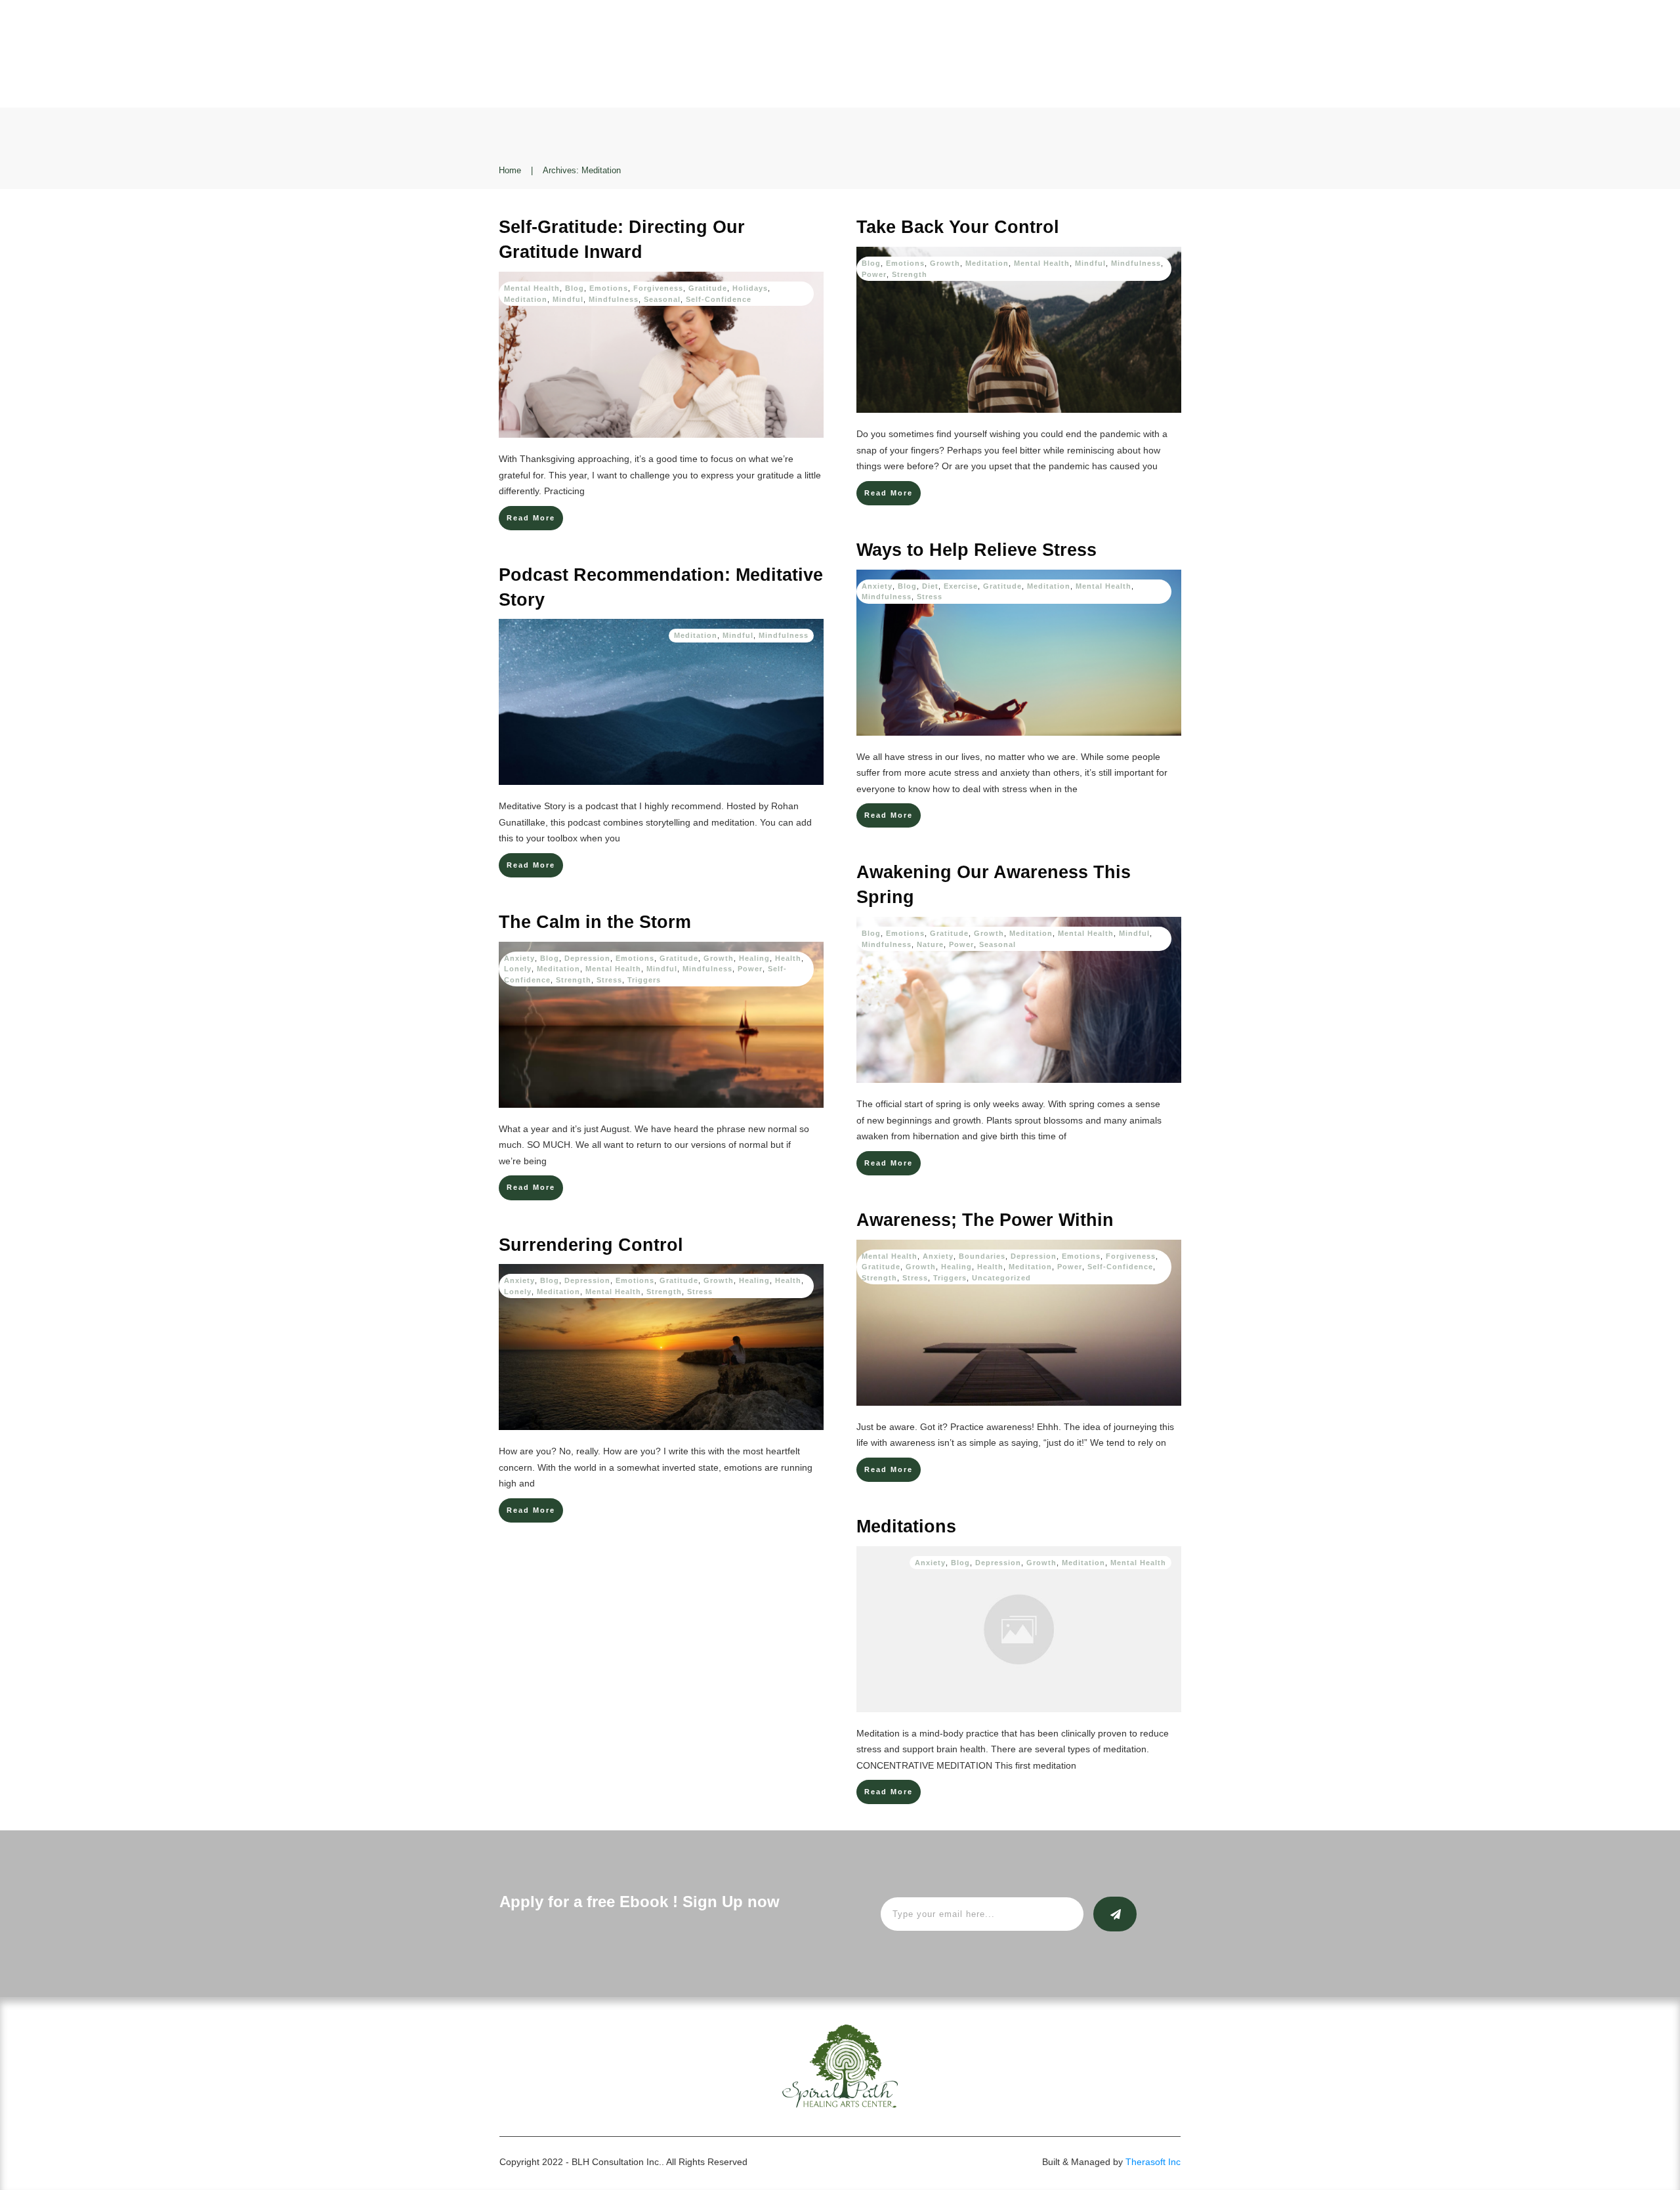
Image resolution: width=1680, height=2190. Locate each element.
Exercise (961, 586)
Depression (587, 958)
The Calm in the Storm (595, 922)
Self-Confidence (719, 299)
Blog (575, 288)
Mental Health (532, 288)
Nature (930, 944)
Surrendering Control (591, 1245)
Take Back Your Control (958, 227)
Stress (930, 597)
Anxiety (877, 586)
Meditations (906, 1527)
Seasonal (662, 299)
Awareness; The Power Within (985, 1220)
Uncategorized (1001, 1278)
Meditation (526, 299)
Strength (910, 274)
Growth (945, 263)
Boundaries (982, 1256)
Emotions (609, 288)
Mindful (568, 299)
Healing (754, 958)
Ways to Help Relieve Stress (976, 550)
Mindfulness (614, 299)
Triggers (644, 980)
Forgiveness (658, 288)
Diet (930, 586)
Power (874, 274)
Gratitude (708, 288)
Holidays (750, 288)
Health (788, 958)
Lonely (518, 969)
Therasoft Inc (1153, 2162)
